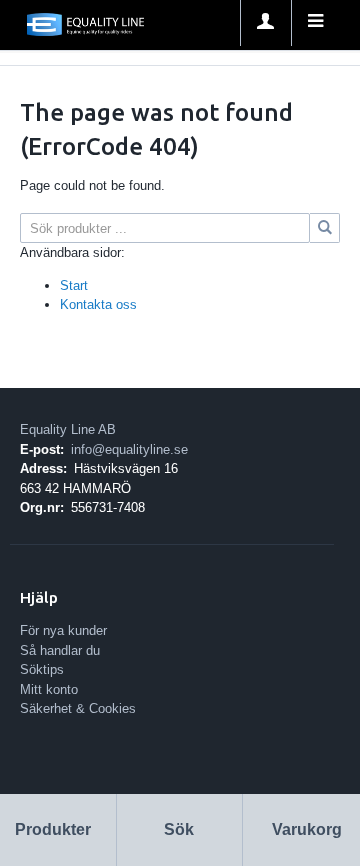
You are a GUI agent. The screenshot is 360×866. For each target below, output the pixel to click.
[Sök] (325, 228)
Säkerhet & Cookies (78, 708)
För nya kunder (63, 630)
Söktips (42, 669)
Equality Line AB (68, 429)
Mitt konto (49, 689)
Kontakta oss (98, 304)
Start (74, 285)
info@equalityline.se (129, 449)
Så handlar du (60, 650)
